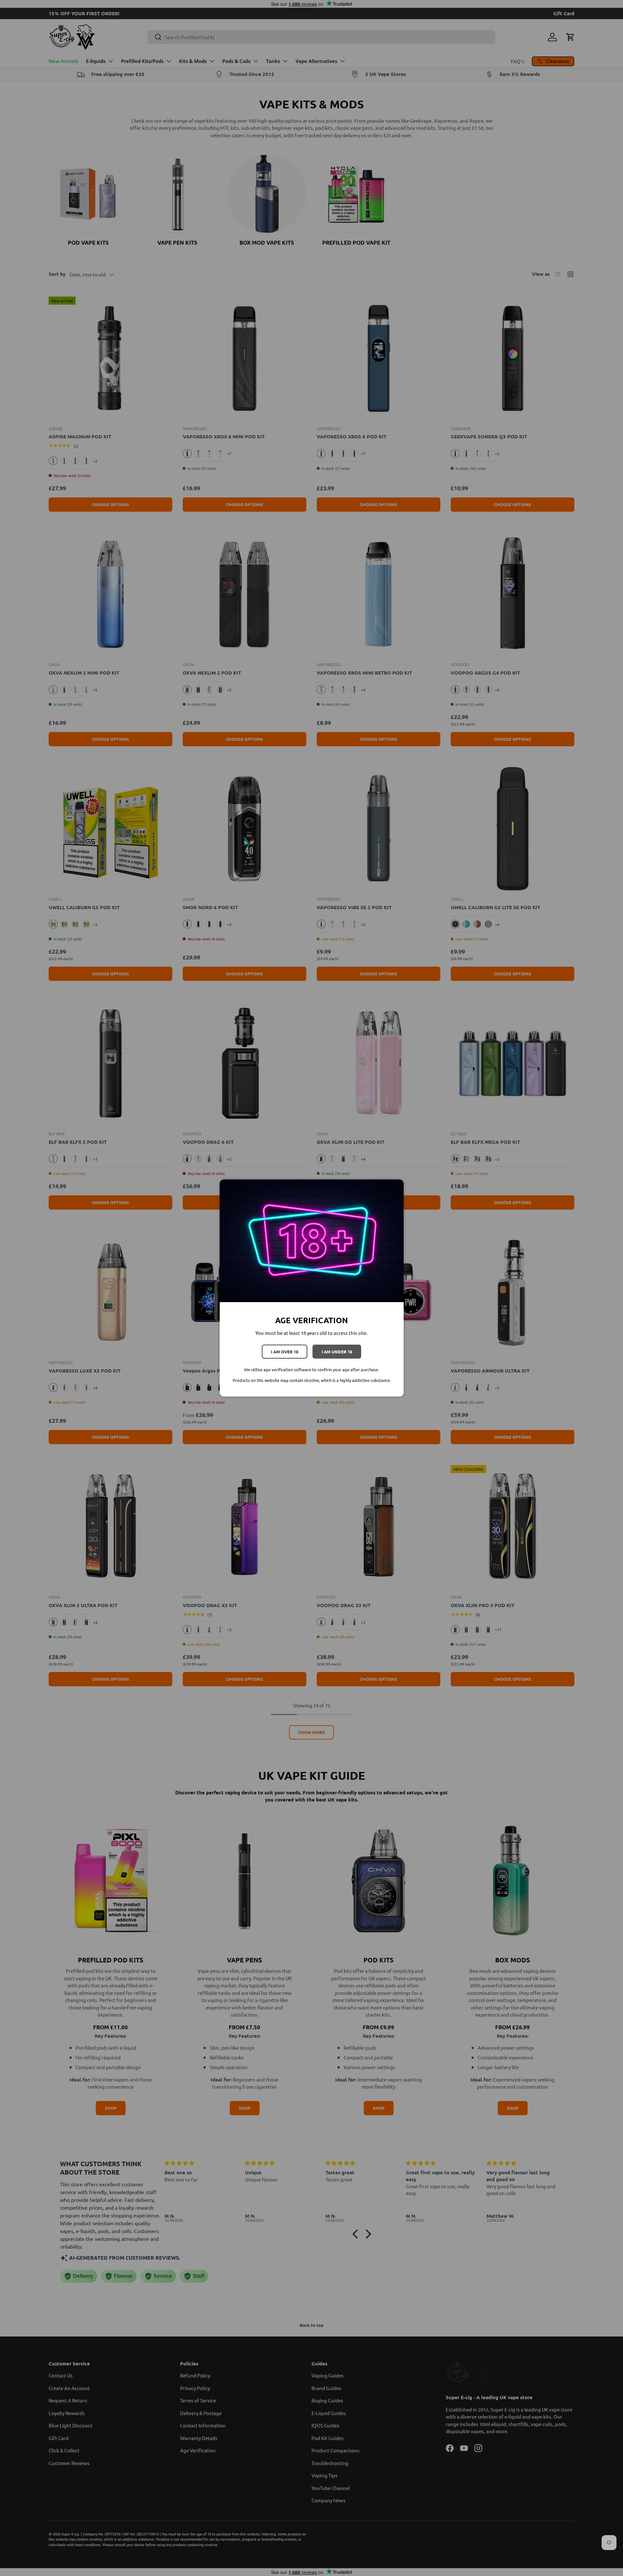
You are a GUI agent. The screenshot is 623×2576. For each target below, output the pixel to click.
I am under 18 (337, 1352)
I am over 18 (285, 1352)
